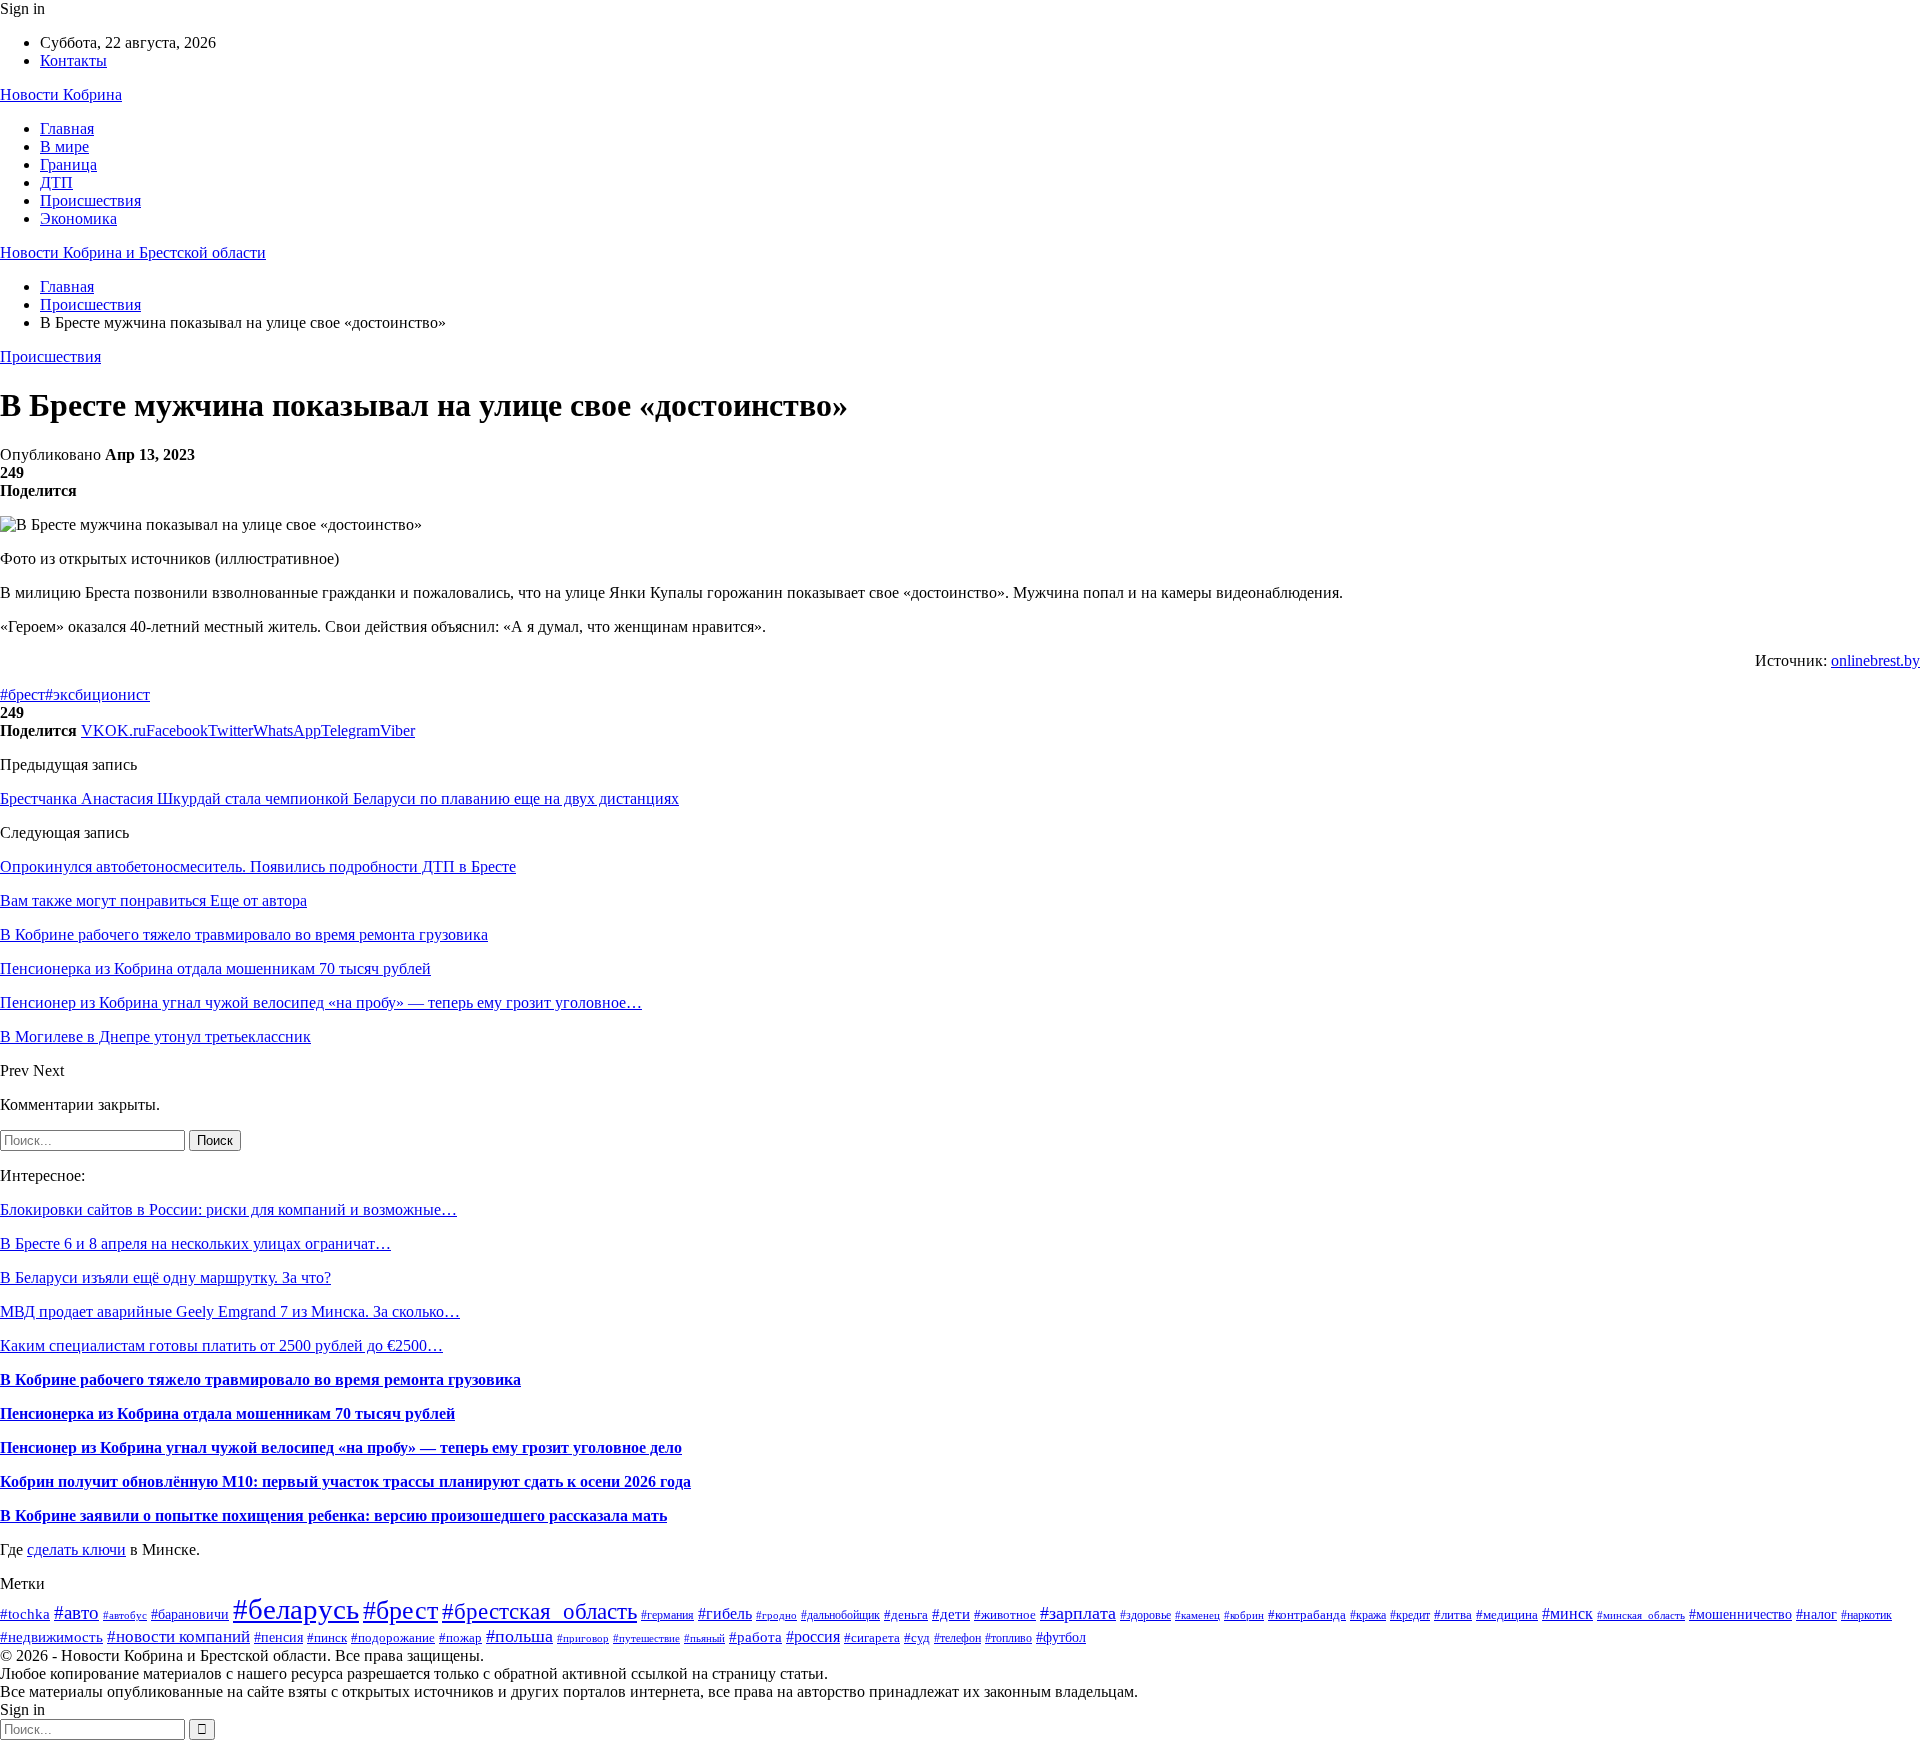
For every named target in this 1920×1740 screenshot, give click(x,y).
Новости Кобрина (61, 94)
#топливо (1008, 1638)
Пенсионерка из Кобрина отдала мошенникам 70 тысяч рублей (227, 1413)
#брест (22, 694)
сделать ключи (76, 1549)
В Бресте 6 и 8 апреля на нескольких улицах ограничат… (195, 1243)
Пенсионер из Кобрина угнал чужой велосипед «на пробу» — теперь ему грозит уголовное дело (341, 1447)
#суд (917, 1638)
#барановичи (190, 1614)
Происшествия (90, 200)
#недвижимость (51, 1637)
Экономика (78, 218)
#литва (1453, 1614)
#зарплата (1078, 1613)
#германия (667, 1615)
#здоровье (1145, 1615)
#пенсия (278, 1637)
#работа (755, 1637)
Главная (67, 128)
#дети (951, 1613)
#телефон (957, 1638)
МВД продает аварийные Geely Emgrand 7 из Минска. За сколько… (230, 1311)
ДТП (56, 182)
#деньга (906, 1614)
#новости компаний (178, 1636)
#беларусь (296, 1609)
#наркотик (1866, 1615)
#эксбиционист (97, 694)
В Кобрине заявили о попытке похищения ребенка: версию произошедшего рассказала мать (333, 1515)
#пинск (327, 1637)
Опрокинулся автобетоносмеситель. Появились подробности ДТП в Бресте (258, 866)
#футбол (1061, 1637)
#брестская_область (539, 1611)
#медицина (1507, 1615)
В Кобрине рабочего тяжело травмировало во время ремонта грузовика (260, 1379)
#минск (1567, 1613)
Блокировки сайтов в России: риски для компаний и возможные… (228, 1209)
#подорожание (393, 1637)
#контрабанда (1307, 1614)
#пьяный (704, 1638)
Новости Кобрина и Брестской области (133, 252)
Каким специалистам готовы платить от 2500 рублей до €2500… (221, 1345)
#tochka (25, 1613)
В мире (64, 146)
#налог (1816, 1614)
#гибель (725, 1613)
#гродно (776, 1615)
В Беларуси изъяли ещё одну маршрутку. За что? (165, 1277)
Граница (68, 164)
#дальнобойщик (840, 1615)
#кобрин (1244, 1615)
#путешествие (646, 1638)
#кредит (1410, 1615)
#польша (519, 1636)
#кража (1368, 1615)
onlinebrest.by (1875, 660)
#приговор (583, 1638)
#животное (1005, 1614)
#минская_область (1641, 1615)
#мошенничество (1740, 1614)
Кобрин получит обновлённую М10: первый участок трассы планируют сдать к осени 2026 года (345, 1481)
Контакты (73, 60)
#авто (76, 1612)
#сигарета (872, 1638)
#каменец (1197, 1615)
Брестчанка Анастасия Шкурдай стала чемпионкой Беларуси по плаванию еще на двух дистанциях (339, 798)
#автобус (125, 1615)
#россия (813, 1636)
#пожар (460, 1638)
